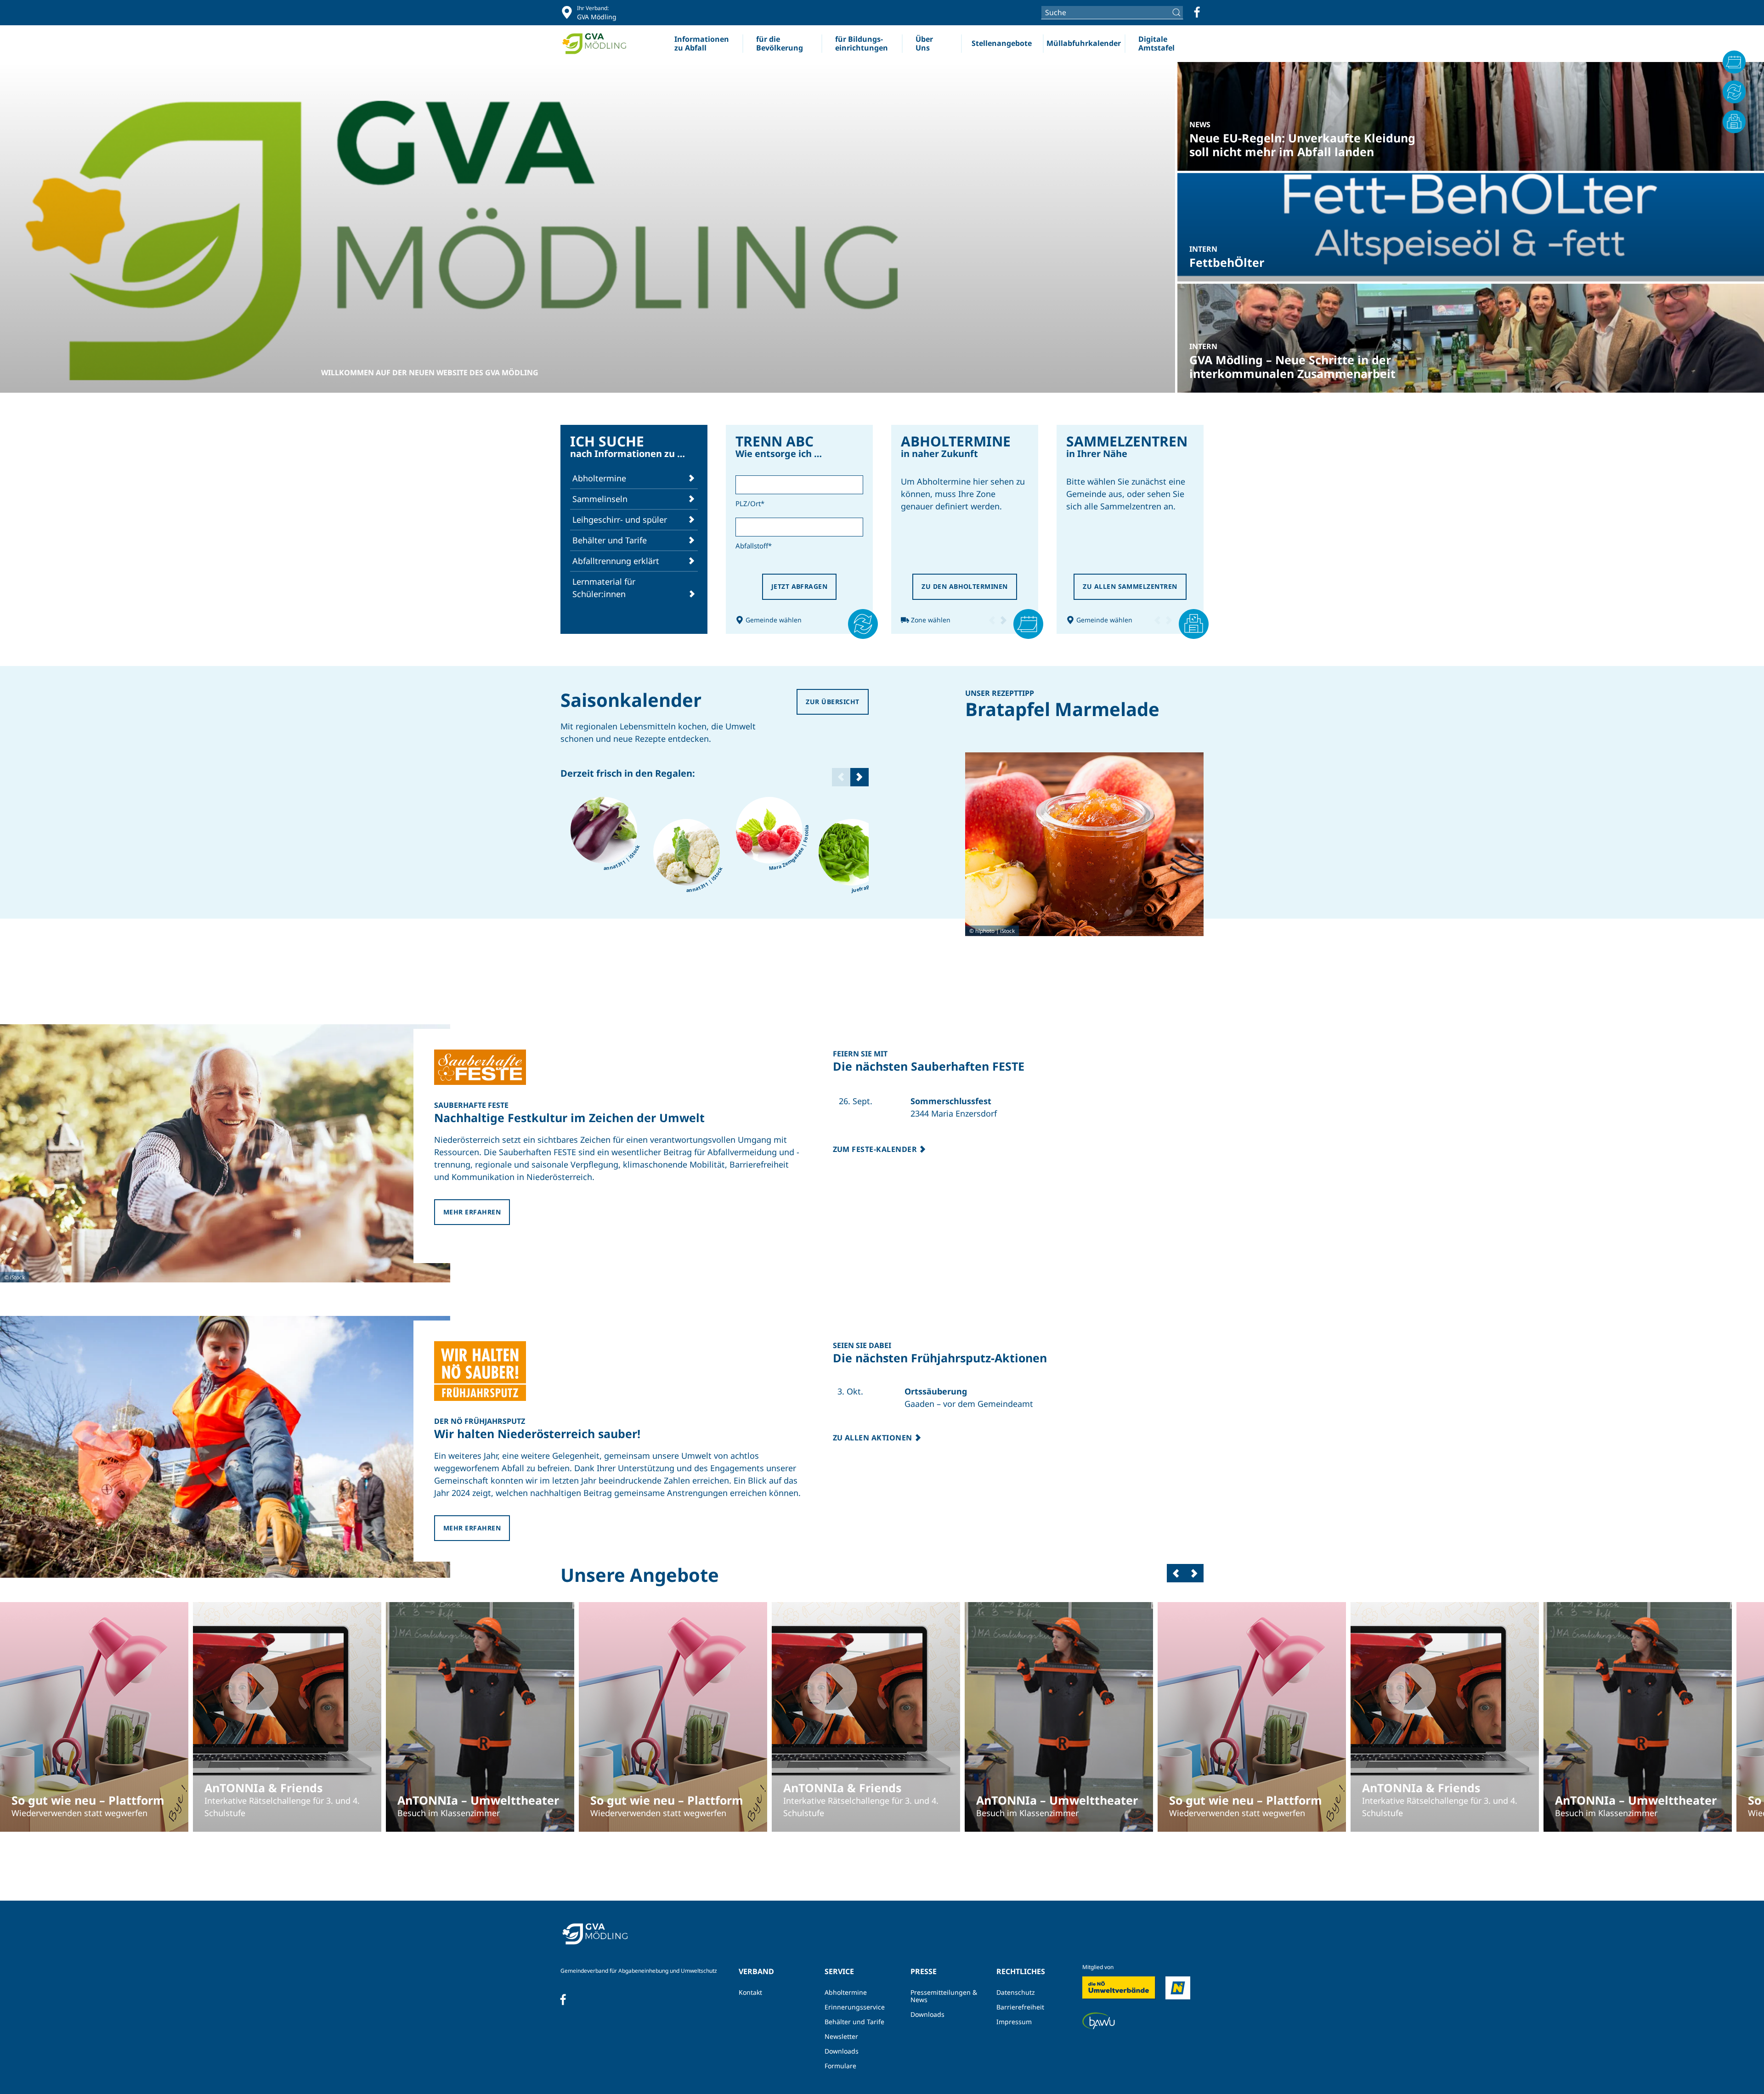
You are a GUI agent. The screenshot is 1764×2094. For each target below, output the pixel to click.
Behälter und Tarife (854, 2022)
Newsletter (841, 2036)
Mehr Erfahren (472, 1212)
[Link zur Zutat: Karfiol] (687, 852)
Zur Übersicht (832, 702)
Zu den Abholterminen (965, 586)
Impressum (1014, 2022)
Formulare (840, 2066)
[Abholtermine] (1021, 620)
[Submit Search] (1178, 12)
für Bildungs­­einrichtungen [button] (862, 43)
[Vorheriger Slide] (1176, 1573)
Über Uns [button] (924, 43)
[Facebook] (1197, 12)
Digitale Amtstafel (1156, 43)
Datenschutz (1016, 1992)
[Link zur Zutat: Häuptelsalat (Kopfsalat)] (852, 852)
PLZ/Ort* (750, 503)
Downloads (842, 2051)
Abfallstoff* (754, 546)
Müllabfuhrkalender (1084, 43)
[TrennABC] (1734, 92)
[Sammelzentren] (1734, 122)
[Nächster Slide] (859, 777)
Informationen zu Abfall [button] (702, 43)
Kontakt (750, 1992)
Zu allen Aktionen (874, 1438)
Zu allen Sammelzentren (1130, 586)
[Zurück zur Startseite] (598, 44)
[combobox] (1112, 12)
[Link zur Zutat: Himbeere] (769, 830)
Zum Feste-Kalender (876, 1149)
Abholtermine (846, 1992)
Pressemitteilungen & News (944, 1996)
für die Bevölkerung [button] (780, 43)
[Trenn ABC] (853, 620)
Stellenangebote (1002, 43)
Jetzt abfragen (800, 586)
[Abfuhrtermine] (1734, 62)
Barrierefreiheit (1020, 2007)
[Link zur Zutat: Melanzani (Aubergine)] (604, 830)
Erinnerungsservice (855, 2007)
